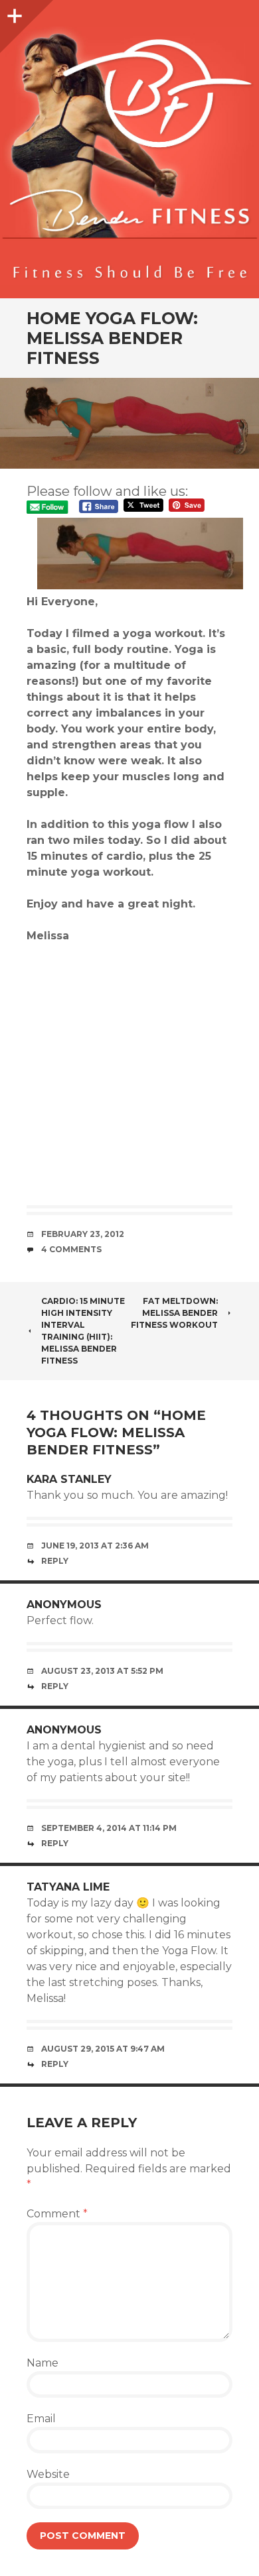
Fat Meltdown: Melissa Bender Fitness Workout (174, 1313)
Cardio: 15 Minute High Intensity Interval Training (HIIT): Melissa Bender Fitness (83, 1331)
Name (43, 2363)
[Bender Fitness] (129, 156)
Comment (57, 2214)
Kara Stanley (69, 1479)
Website (48, 2474)
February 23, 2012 (83, 1234)
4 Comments (71, 1249)
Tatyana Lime (68, 1887)
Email (41, 2419)
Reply (55, 1561)
